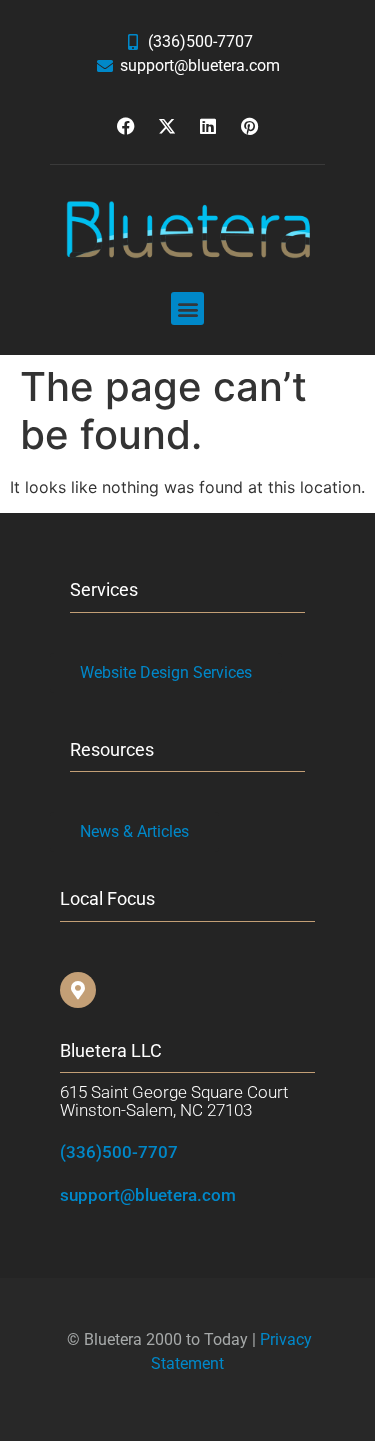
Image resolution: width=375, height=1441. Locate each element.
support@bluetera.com (148, 1195)
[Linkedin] (208, 126)
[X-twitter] (167, 126)
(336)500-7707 (119, 1152)
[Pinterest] (249, 126)
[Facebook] (126, 126)
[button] (187, 308)
